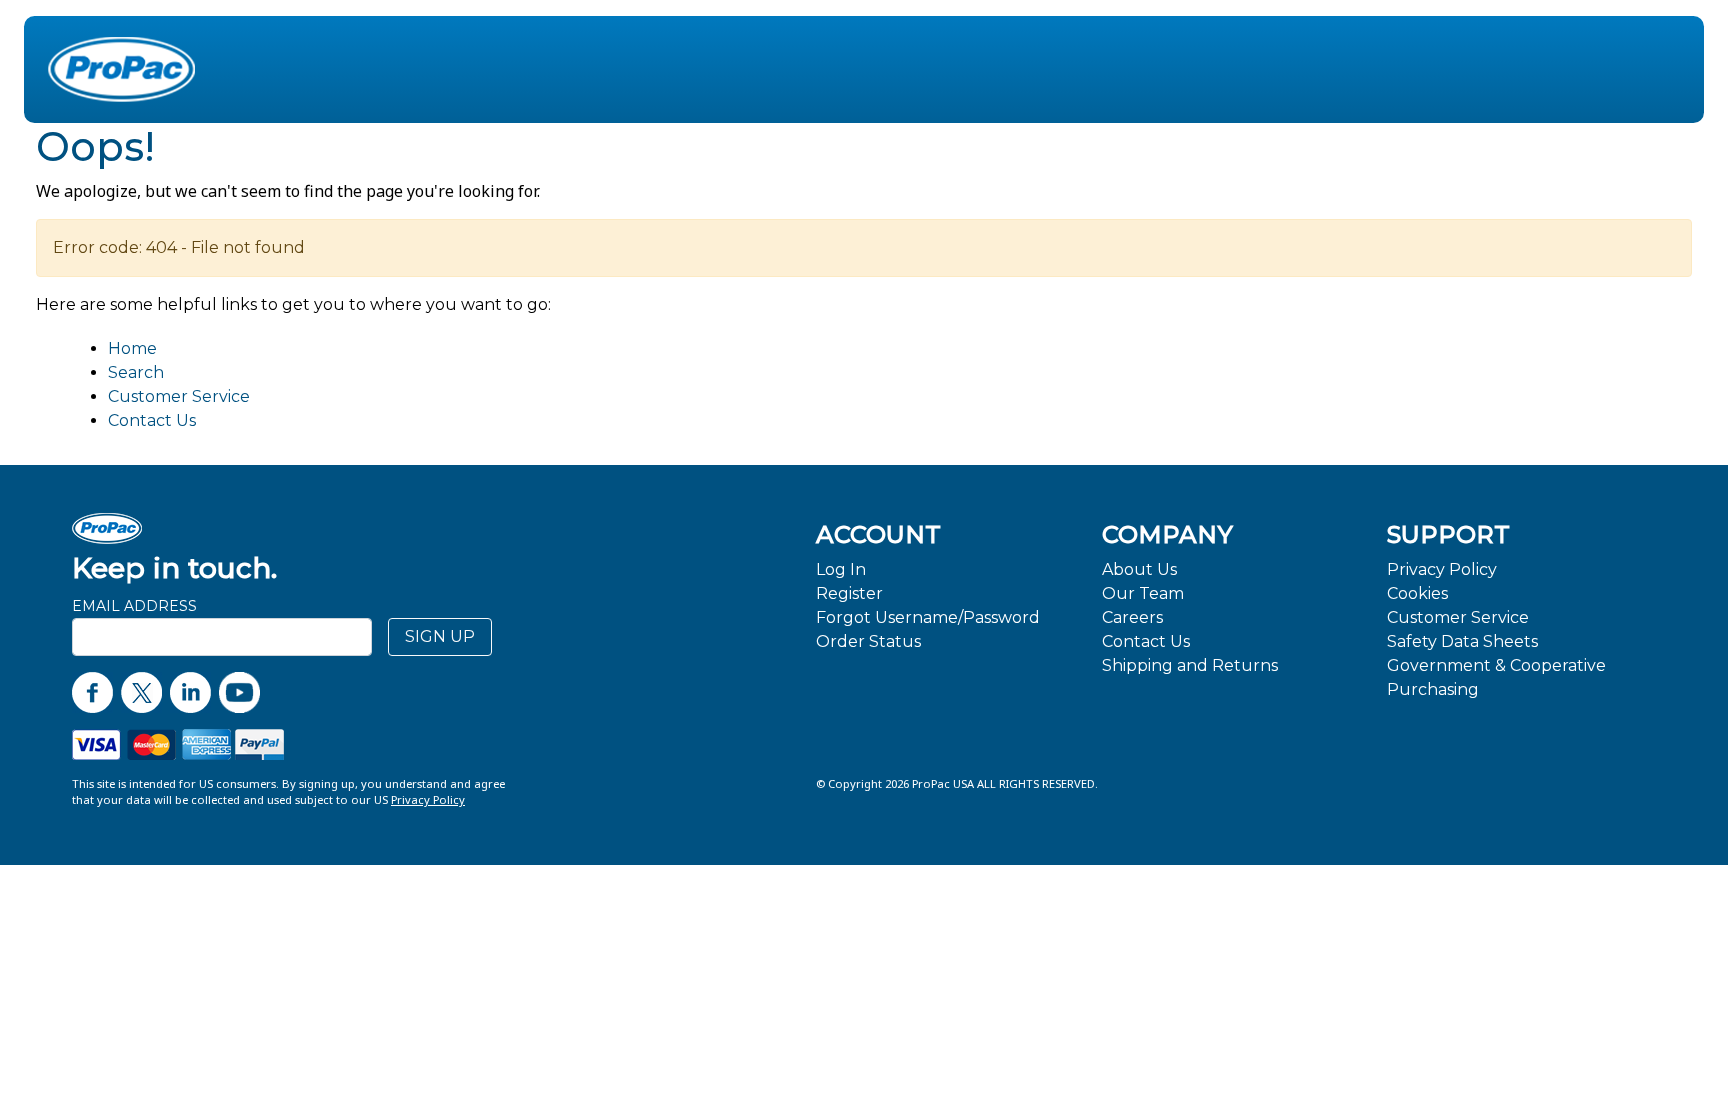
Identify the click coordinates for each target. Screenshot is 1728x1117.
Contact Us (152, 420)
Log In (841, 569)
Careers (1132, 617)
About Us (1139, 569)
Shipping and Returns (1190, 665)
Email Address (134, 606)
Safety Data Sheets (1462, 641)
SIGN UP (440, 636)
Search (136, 372)
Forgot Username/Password (928, 617)
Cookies (1417, 593)
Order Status (868, 641)
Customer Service (179, 396)
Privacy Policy (1442, 569)
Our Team (1143, 593)
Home (132, 348)
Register (849, 593)
